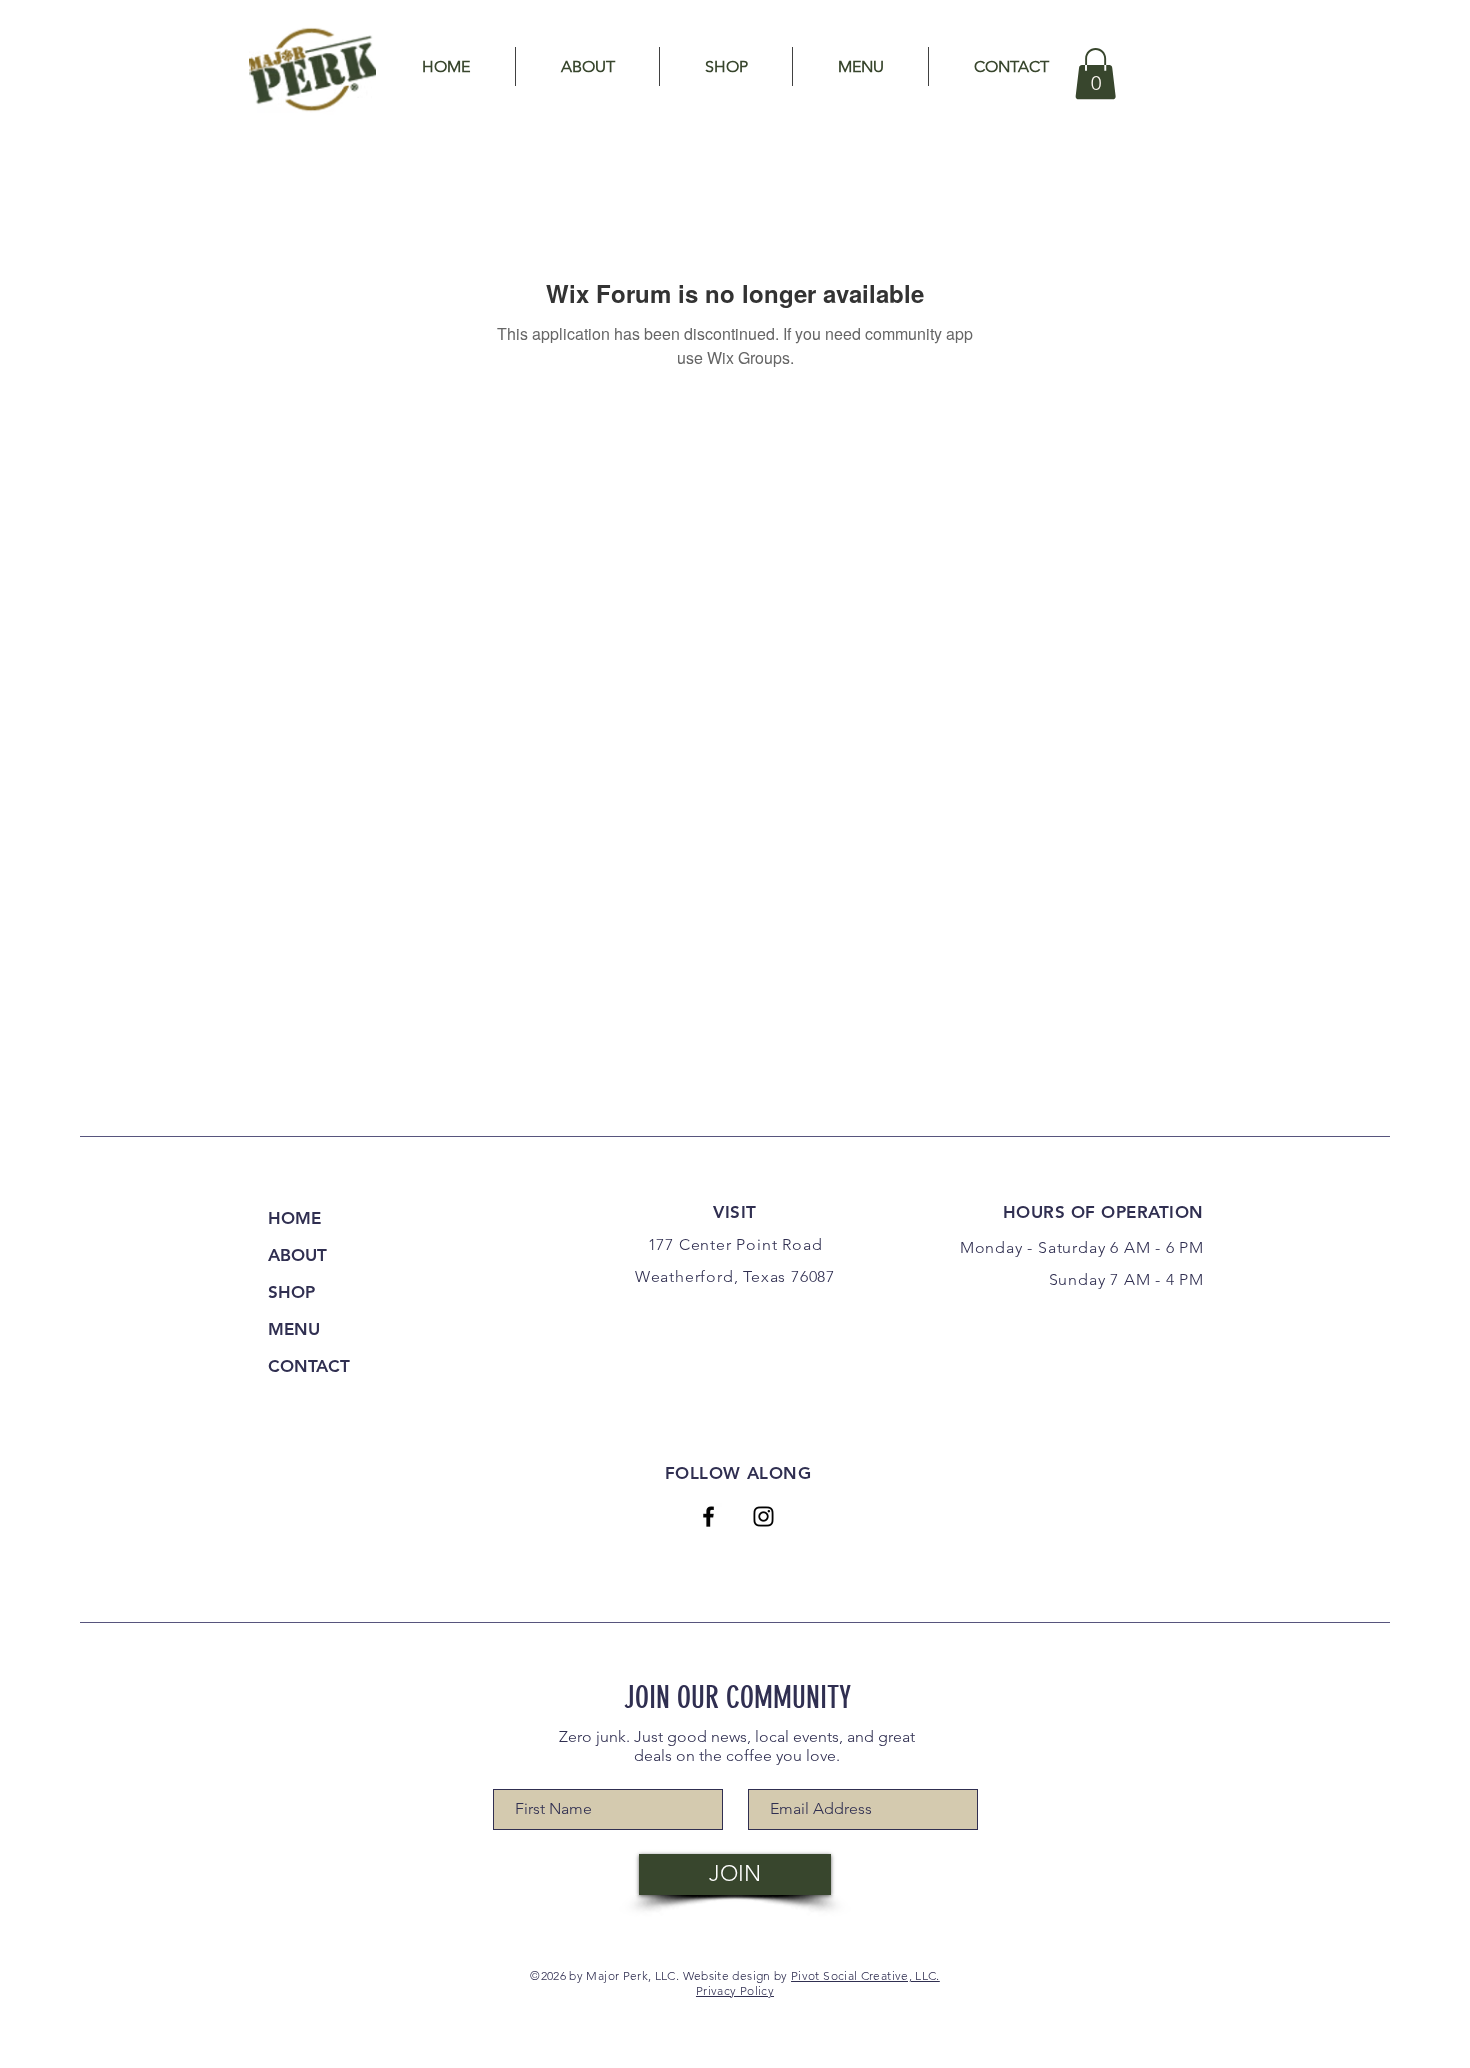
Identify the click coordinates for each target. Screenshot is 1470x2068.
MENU (294, 1329)
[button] (587, 66)
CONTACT (309, 1366)
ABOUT (297, 1255)
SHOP (291, 1292)
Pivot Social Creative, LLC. (865, 1975)
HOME (294, 1218)
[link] (1095, 73)
